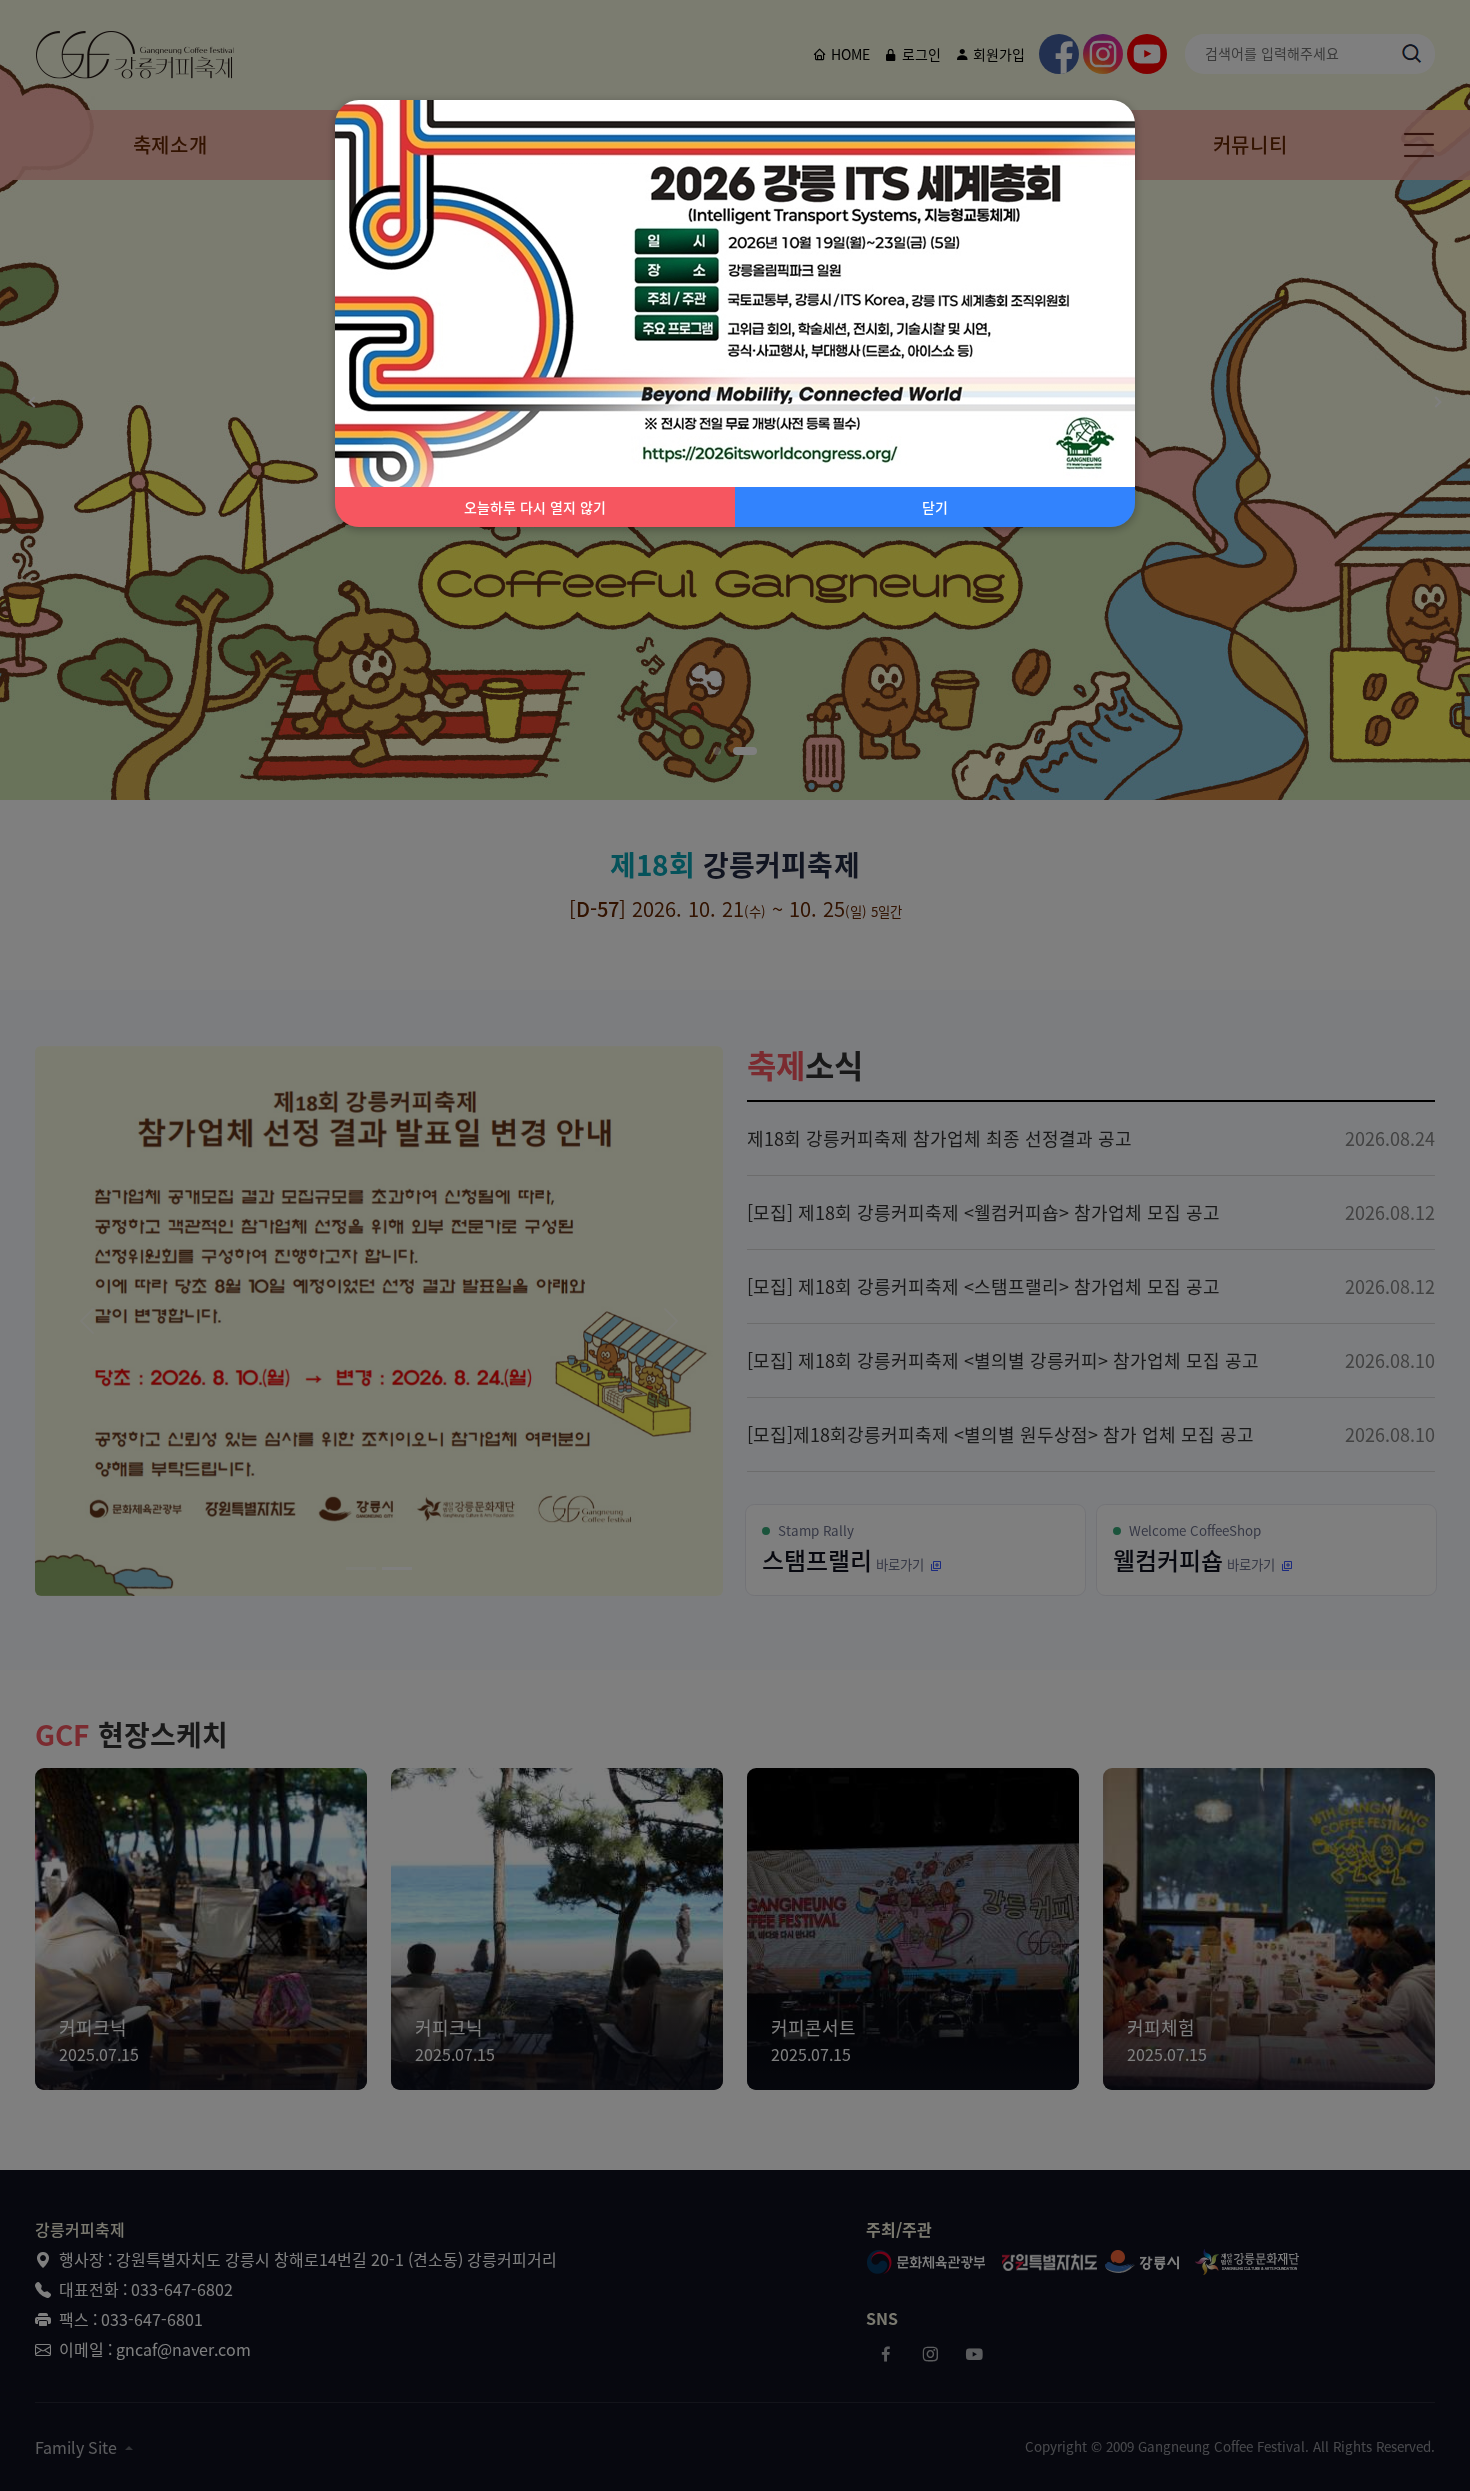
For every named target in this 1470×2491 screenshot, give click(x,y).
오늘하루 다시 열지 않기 (535, 507)
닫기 (935, 507)
